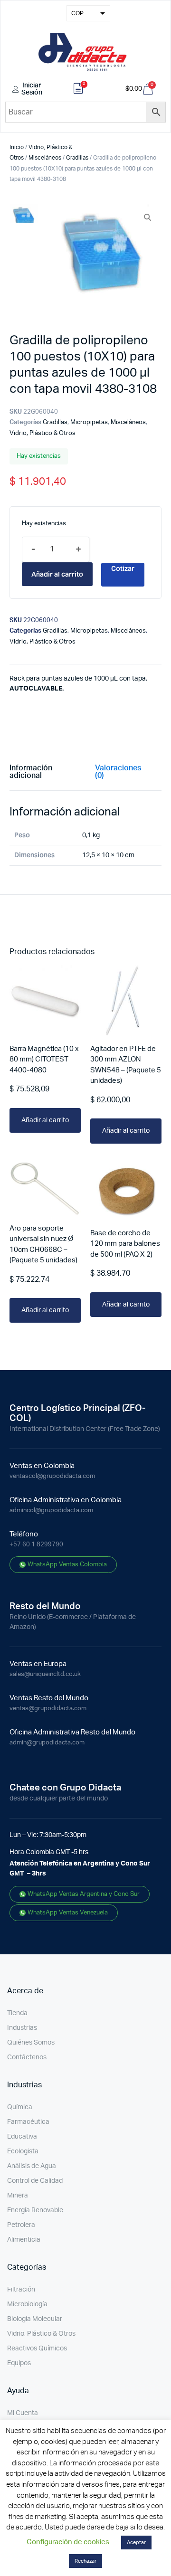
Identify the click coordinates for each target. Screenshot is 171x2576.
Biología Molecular (35, 2319)
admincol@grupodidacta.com (51, 1511)
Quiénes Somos (31, 2043)
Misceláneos (45, 158)
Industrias (22, 2028)
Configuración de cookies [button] (68, 2542)
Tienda (17, 2013)
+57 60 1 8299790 (36, 1545)
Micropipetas (89, 422)
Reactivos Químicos (37, 2349)
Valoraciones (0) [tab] (118, 772)
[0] (78, 90)
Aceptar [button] (136, 2543)
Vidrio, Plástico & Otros (43, 433)
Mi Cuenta (23, 2413)
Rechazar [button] (85, 2561)
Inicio (17, 147)
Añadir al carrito (57, 574)
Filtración (21, 2290)
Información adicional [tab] (31, 772)
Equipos (19, 2363)
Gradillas (77, 158)
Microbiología (27, 2304)
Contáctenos (27, 2057)
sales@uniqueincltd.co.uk (45, 1674)
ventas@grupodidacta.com (48, 1709)
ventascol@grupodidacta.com (52, 1476)
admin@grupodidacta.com (47, 1743)
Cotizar (123, 568)
